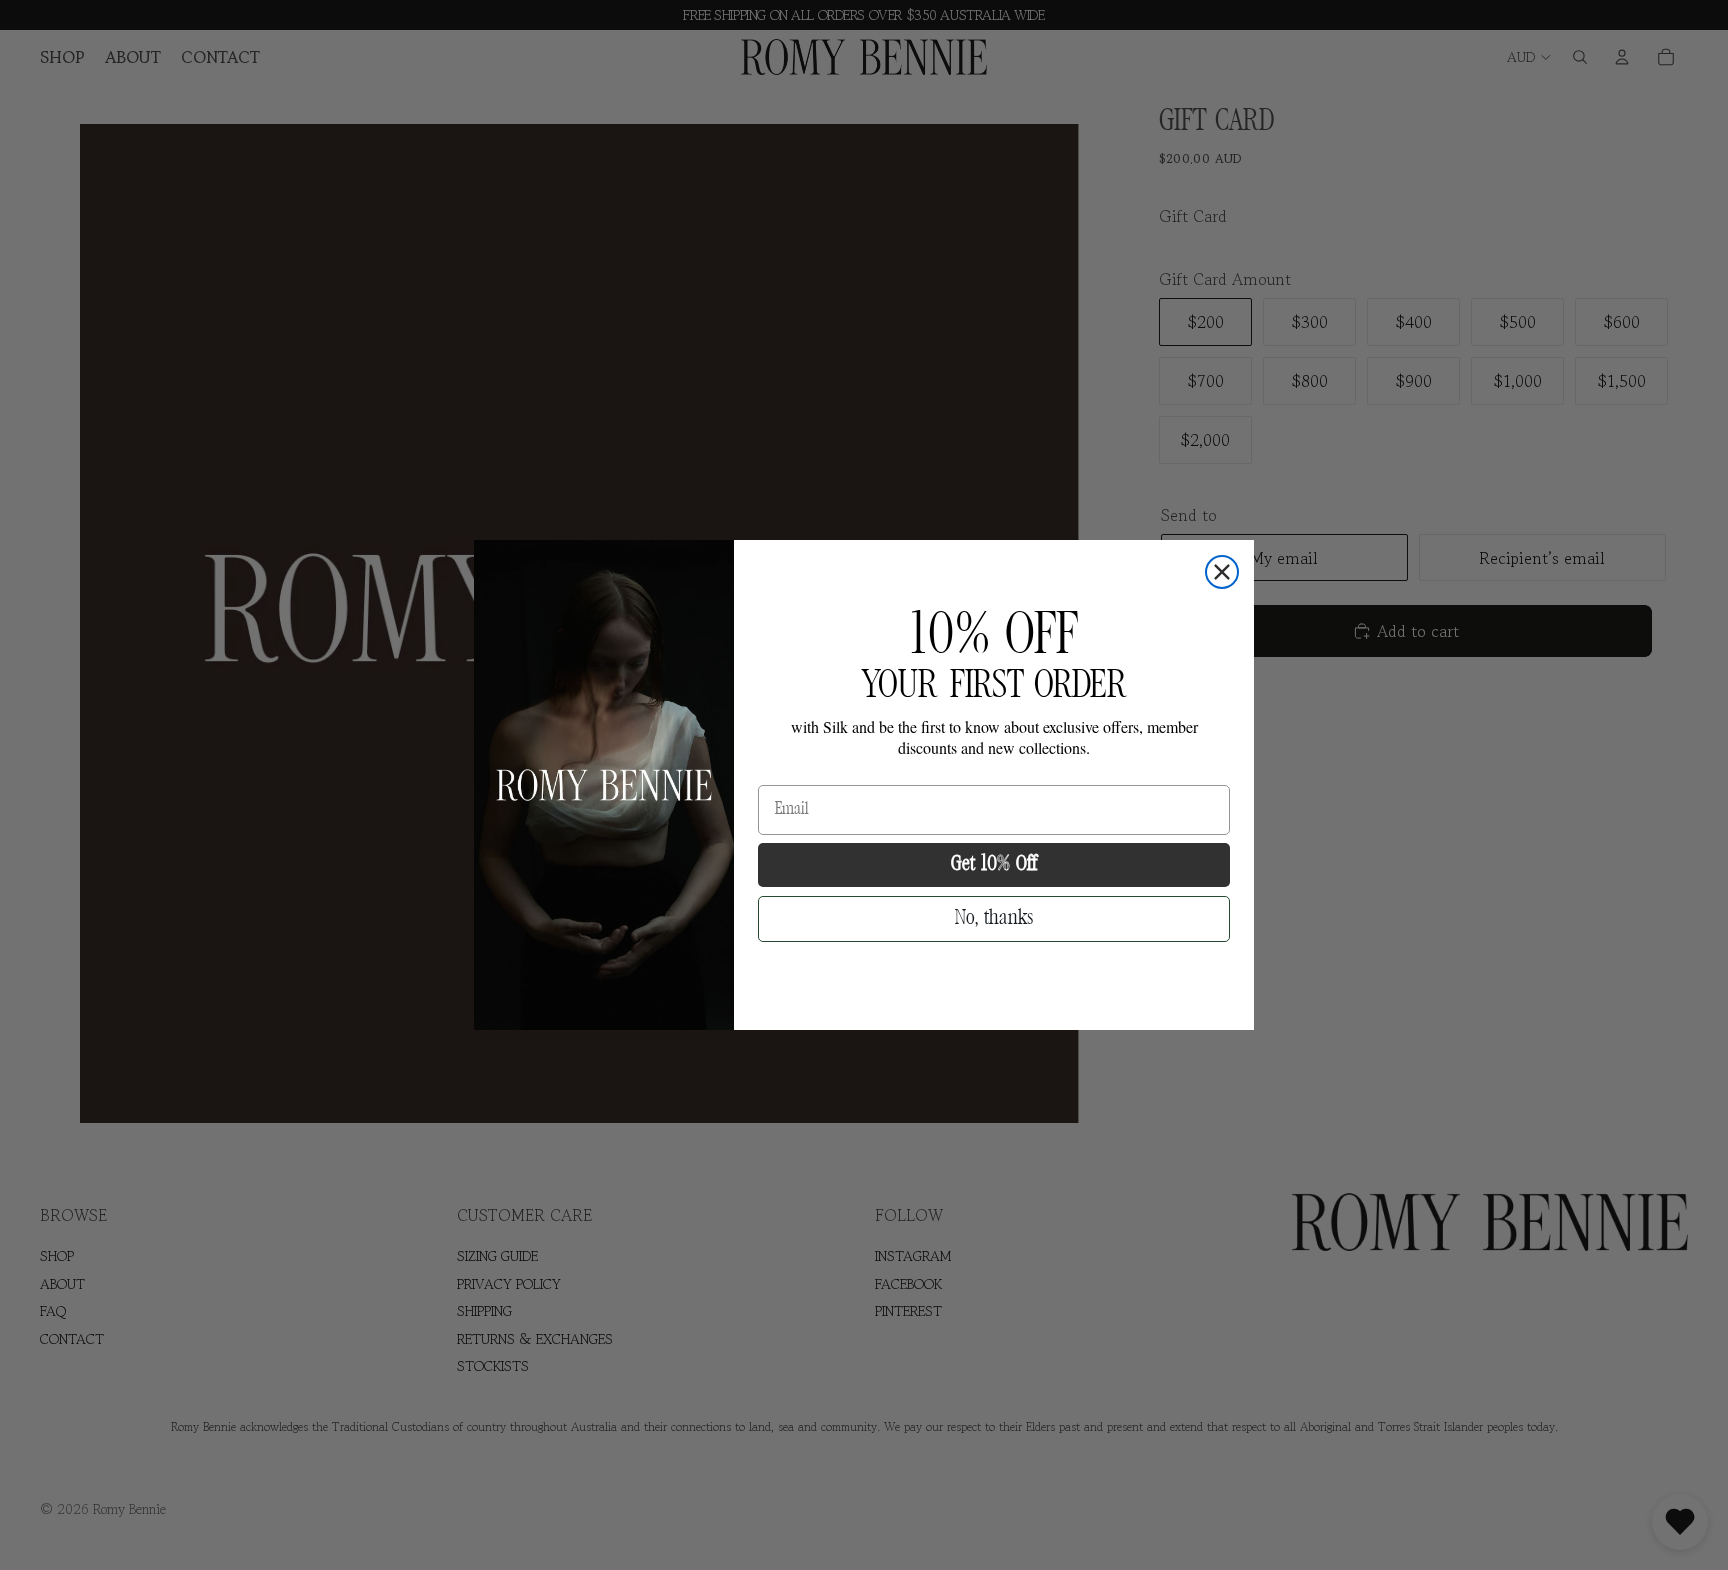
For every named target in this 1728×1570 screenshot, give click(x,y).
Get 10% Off (994, 864)
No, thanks (994, 918)
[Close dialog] (1222, 572)
